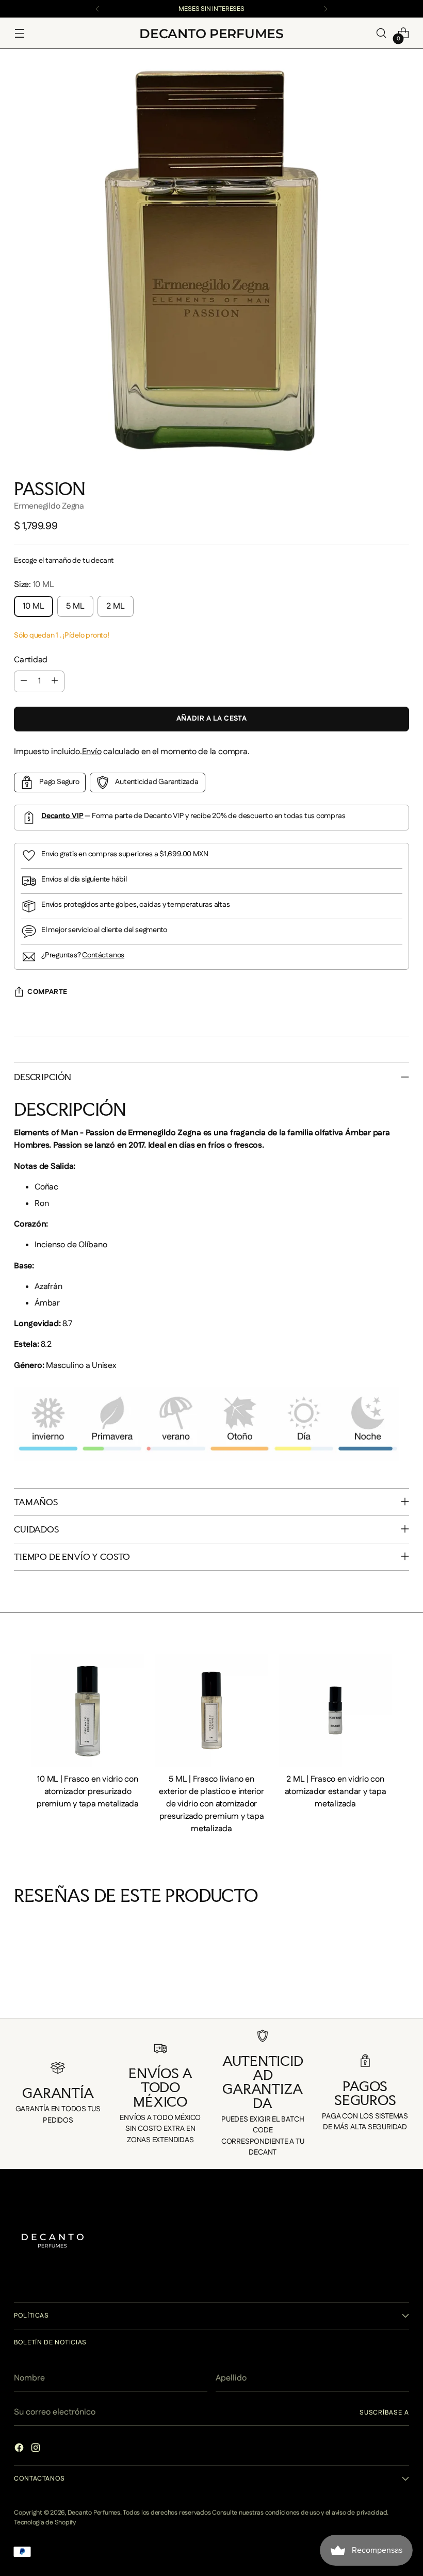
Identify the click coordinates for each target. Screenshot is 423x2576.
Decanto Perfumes (94, 2513)
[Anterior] (97, 9)
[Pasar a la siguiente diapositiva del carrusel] (408, 1997)
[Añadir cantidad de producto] (55, 681)
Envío (92, 752)
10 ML (34, 606)
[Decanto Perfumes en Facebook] (20, 2450)
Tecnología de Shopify (45, 2522)
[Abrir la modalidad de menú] (19, 33)
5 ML (75, 606)
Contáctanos (103, 955)
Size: (34, 585)
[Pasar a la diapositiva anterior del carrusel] (15, 1997)
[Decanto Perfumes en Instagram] (37, 2450)
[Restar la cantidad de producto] (24, 681)
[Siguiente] (326, 9)
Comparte (47, 992)
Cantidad (31, 660)
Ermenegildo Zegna (49, 506)
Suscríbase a (384, 2412)
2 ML (116, 606)
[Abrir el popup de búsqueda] (381, 33)
